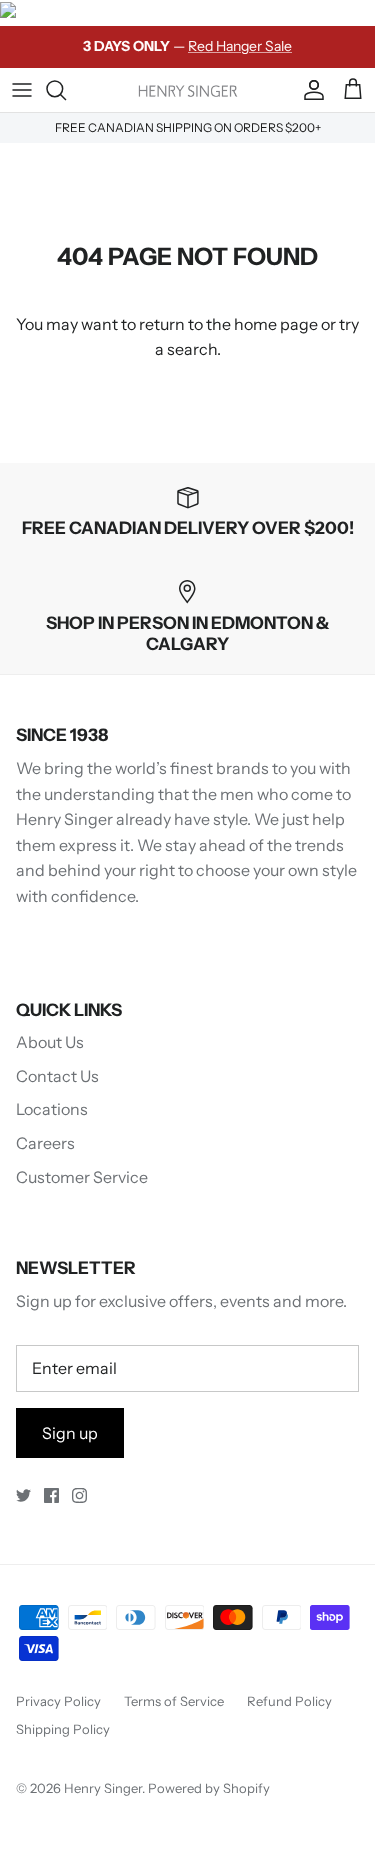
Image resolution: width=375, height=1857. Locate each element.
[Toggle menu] (22, 90)
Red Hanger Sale (240, 46)
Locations (52, 1109)
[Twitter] (23, 1495)
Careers (45, 1143)
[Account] (309, 90)
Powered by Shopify (209, 1788)
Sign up (70, 1433)
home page (276, 324)
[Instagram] (79, 1495)
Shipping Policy (63, 1729)
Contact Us (57, 1076)
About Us (50, 1042)
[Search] (66, 90)
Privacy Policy (58, 1701)
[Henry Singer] (188, 89)
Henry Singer (103, 1788)
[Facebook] (51, 1495)
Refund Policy (289, 1701)
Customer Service (82, 1177)
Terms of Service (174, 1701)
